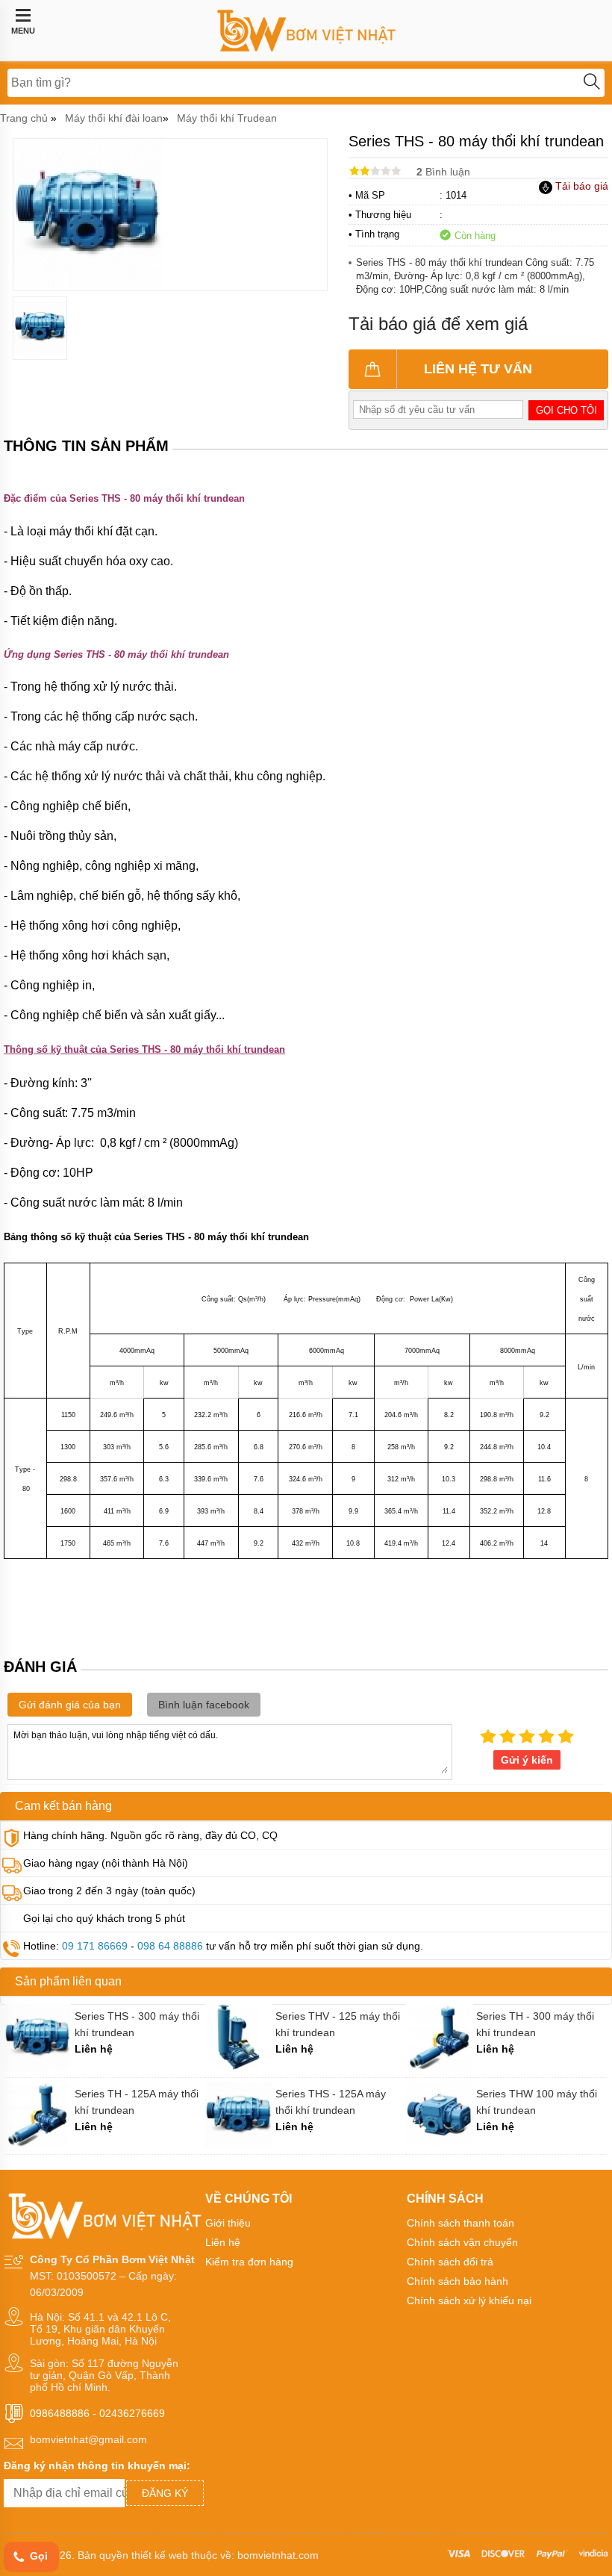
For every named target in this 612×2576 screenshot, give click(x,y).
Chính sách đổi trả (450, 2262)
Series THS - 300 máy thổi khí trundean (137, 2024)
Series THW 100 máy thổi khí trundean (537, 2102)
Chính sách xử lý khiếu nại (469, 2300)
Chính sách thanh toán (460, 2223)
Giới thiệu (228, 2223)
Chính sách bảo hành (458, 2281)
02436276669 (132, 2413)
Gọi (37, 2556)
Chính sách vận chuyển (462, 2242)
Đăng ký (165, 2493)
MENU (23, 31)
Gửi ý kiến (527, 1760)
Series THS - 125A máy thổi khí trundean (331, 2102)
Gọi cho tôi (566, 410)
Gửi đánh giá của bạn (70, 1705)
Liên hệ (223, 2242)
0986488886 (60, 2413)
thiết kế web (160, 2555)
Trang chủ (24, 118)
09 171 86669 (95, 1946)
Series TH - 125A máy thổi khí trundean (137, 2102)
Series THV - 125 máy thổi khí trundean (338, 2024)
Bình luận (443, 172)
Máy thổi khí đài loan (114, 118)
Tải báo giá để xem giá (438, 324)
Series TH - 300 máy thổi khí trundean (535, 2024)
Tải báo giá (580, 186)
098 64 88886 (170, 1946)
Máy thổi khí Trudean (227, 118)
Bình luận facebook (204, 1705)
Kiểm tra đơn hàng (249, 2262)
